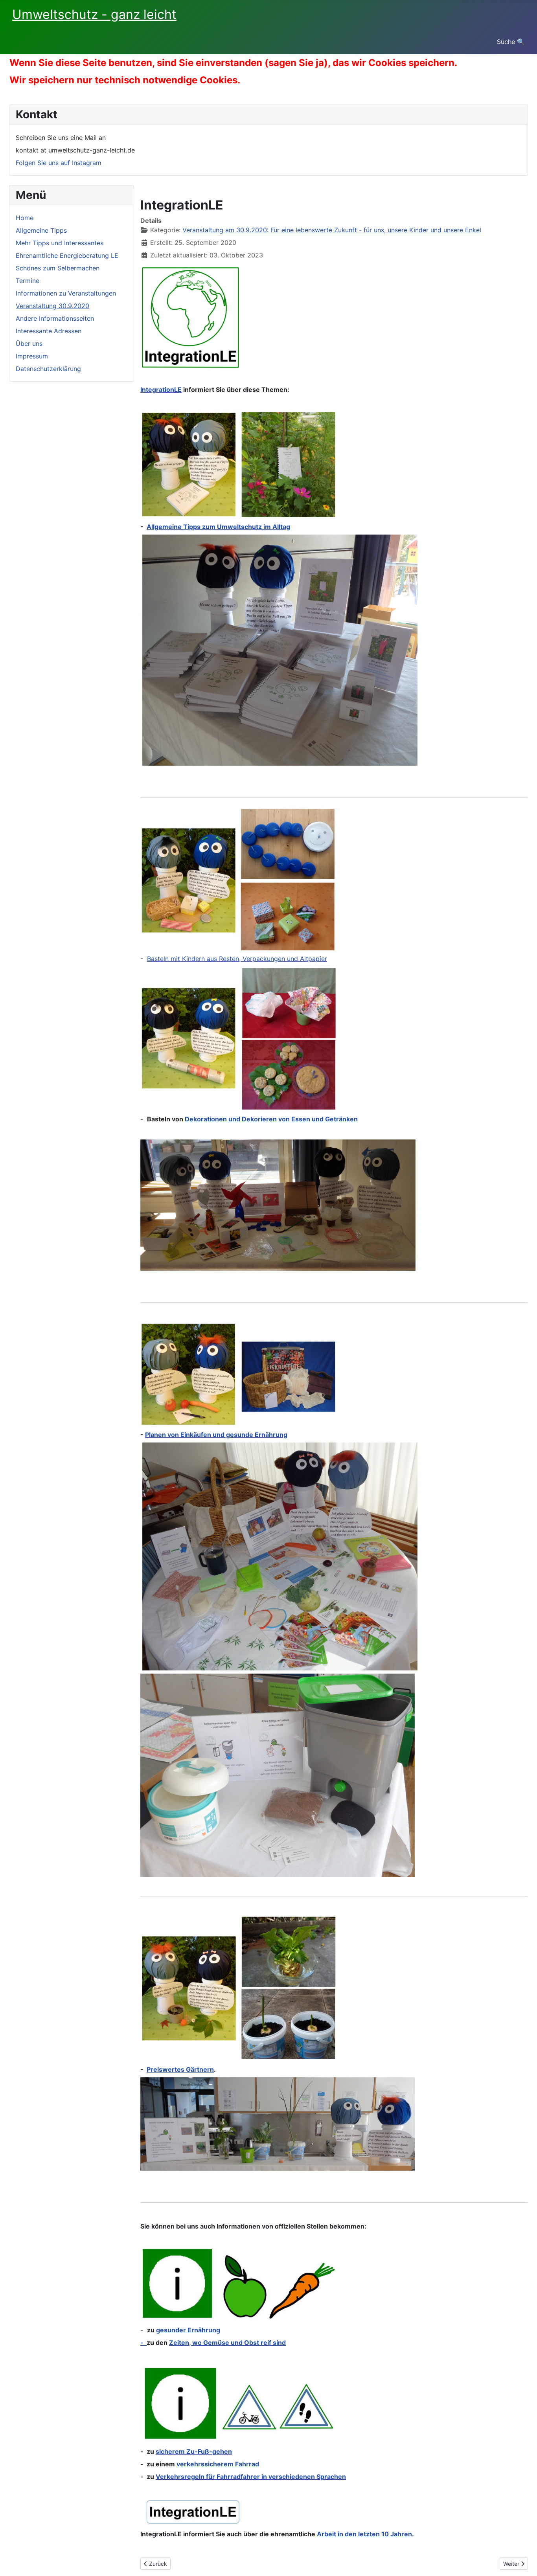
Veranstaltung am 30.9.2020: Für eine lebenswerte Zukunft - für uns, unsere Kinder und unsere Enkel (332, 230)
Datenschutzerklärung (48, 369)
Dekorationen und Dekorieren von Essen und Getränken (271, 1119)
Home (25, 218)
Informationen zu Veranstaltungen (66, 293)
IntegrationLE (161, 390)
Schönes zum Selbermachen (58, 268)
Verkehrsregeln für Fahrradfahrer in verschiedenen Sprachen (251, 2477)
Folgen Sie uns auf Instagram (59, 163)
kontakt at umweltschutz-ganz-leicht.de (75, 150)
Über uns (29, 344)
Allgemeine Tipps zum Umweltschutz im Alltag (218, 527)
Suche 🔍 (511, 42)
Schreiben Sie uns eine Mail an (61, 138)
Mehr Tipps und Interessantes (60, 243)
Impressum (32, 356)
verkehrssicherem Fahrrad (218, 2464)
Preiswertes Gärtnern (180, 2069)
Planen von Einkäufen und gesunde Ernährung (216, 1435)
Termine (28, 281)
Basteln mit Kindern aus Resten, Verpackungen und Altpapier (237, 959)
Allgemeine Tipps (41, 230)
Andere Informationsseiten (55, 318)
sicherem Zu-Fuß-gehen (194, 2451)
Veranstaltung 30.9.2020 (52, 306)
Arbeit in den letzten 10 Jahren (364, 2534)
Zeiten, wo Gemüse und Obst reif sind (227, 2343)
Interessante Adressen (49, 331)
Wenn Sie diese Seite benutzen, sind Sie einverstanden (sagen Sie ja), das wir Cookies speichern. (233, 63)
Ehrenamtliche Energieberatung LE (67, 255)
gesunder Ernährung (188, 2330)
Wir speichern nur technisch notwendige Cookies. (125, 80)
